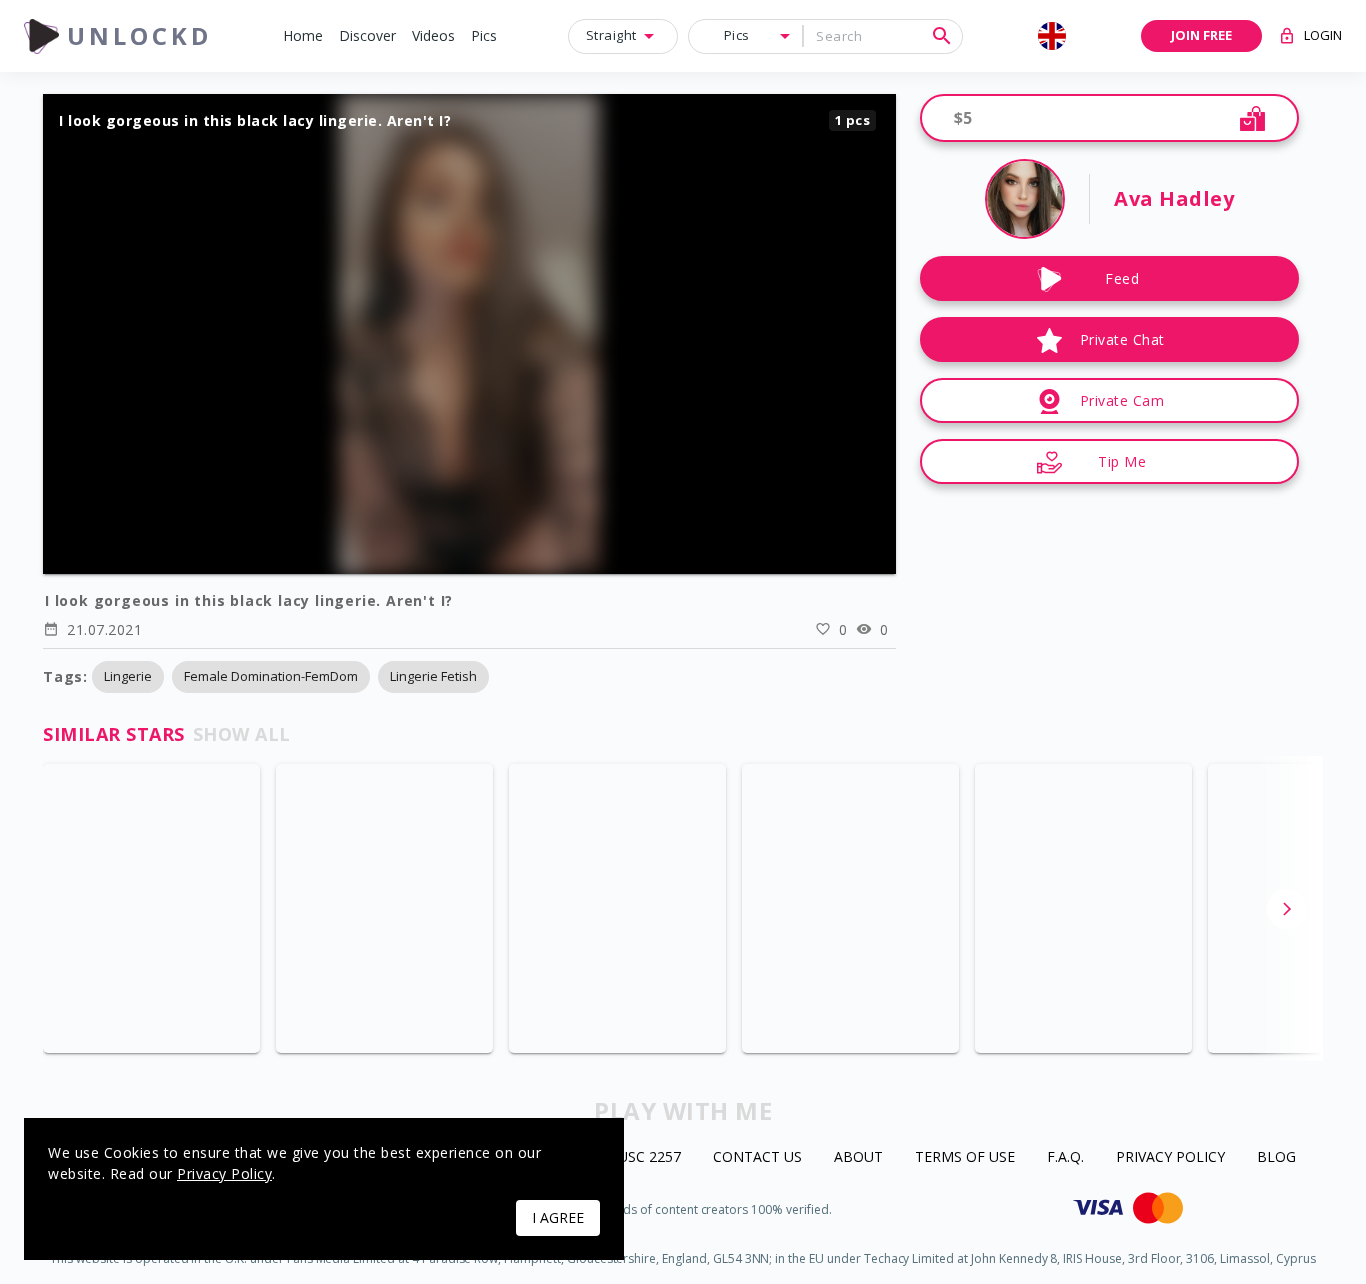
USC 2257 (649, 1157)
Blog (1276, 1157)
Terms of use (965, 1157)
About (858, 1157)
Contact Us (757, 1157)
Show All (242, 734)
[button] (303, 36)
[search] (942, 36)
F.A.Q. (1065, 1157)
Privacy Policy (1170, 1157)
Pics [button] (737, 35)
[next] (1287, 909)
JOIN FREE (1201, 35)
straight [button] (611, 35)
